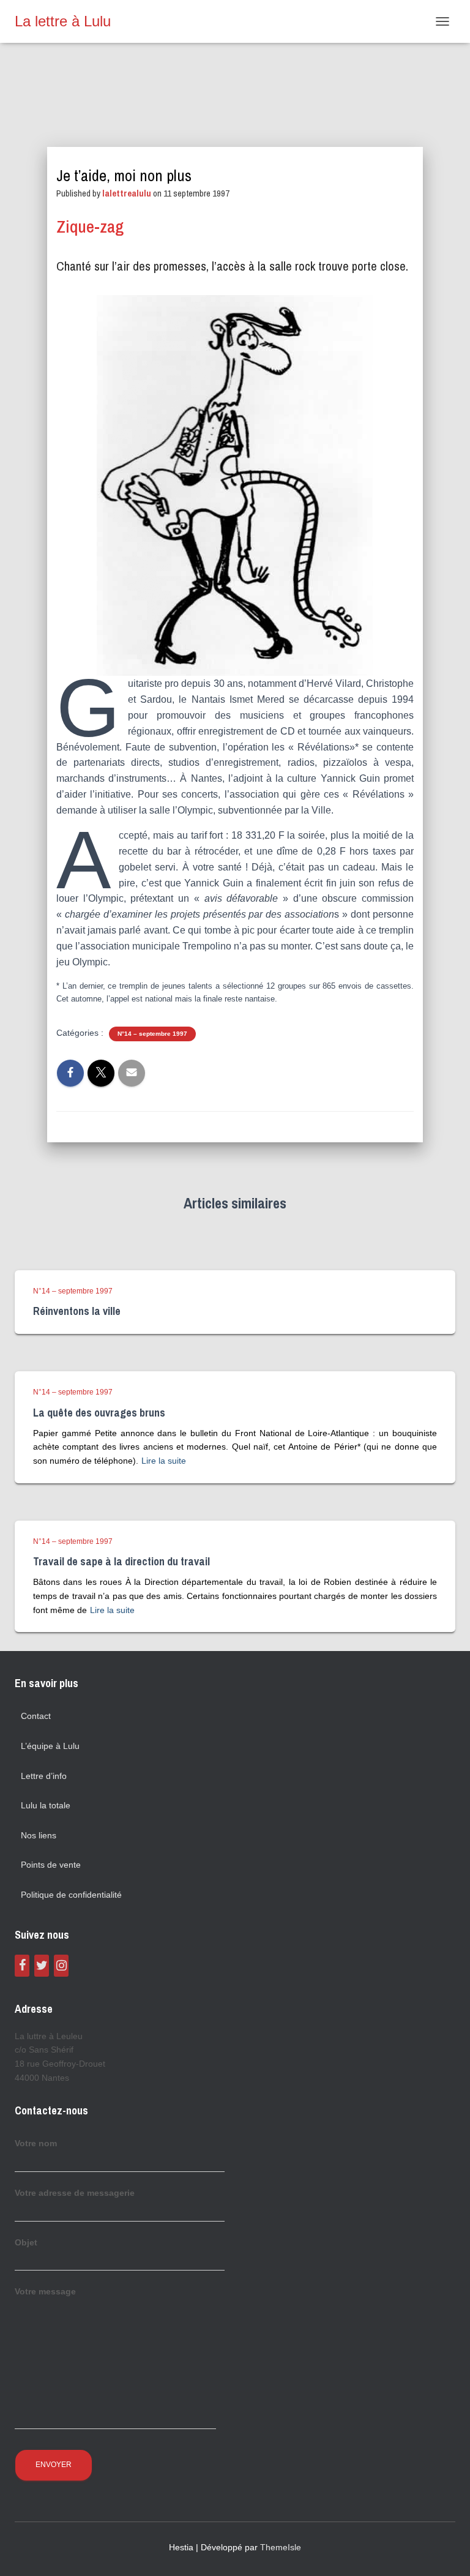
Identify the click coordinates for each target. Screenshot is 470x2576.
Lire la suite (164, 1461)
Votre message (45, 2291)
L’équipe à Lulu (50, 1746)
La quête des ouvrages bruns (99, 1413)
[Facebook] (22, 1966)
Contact (36, 1716)
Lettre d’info (44, 1776)
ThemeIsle (281, 2547)
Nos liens (39, 1835)
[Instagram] (61, 1966)
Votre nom (36, 2143)
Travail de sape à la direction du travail (121, 1561)
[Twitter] (42, 1966)
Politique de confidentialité (71, 1895)
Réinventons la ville (77, 1311)
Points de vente (51, 1865)
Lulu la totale (46, 1805)
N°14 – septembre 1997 (152, 1034)
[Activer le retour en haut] (446, 2552)
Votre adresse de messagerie (75, 2193)
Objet (26, 2242)
